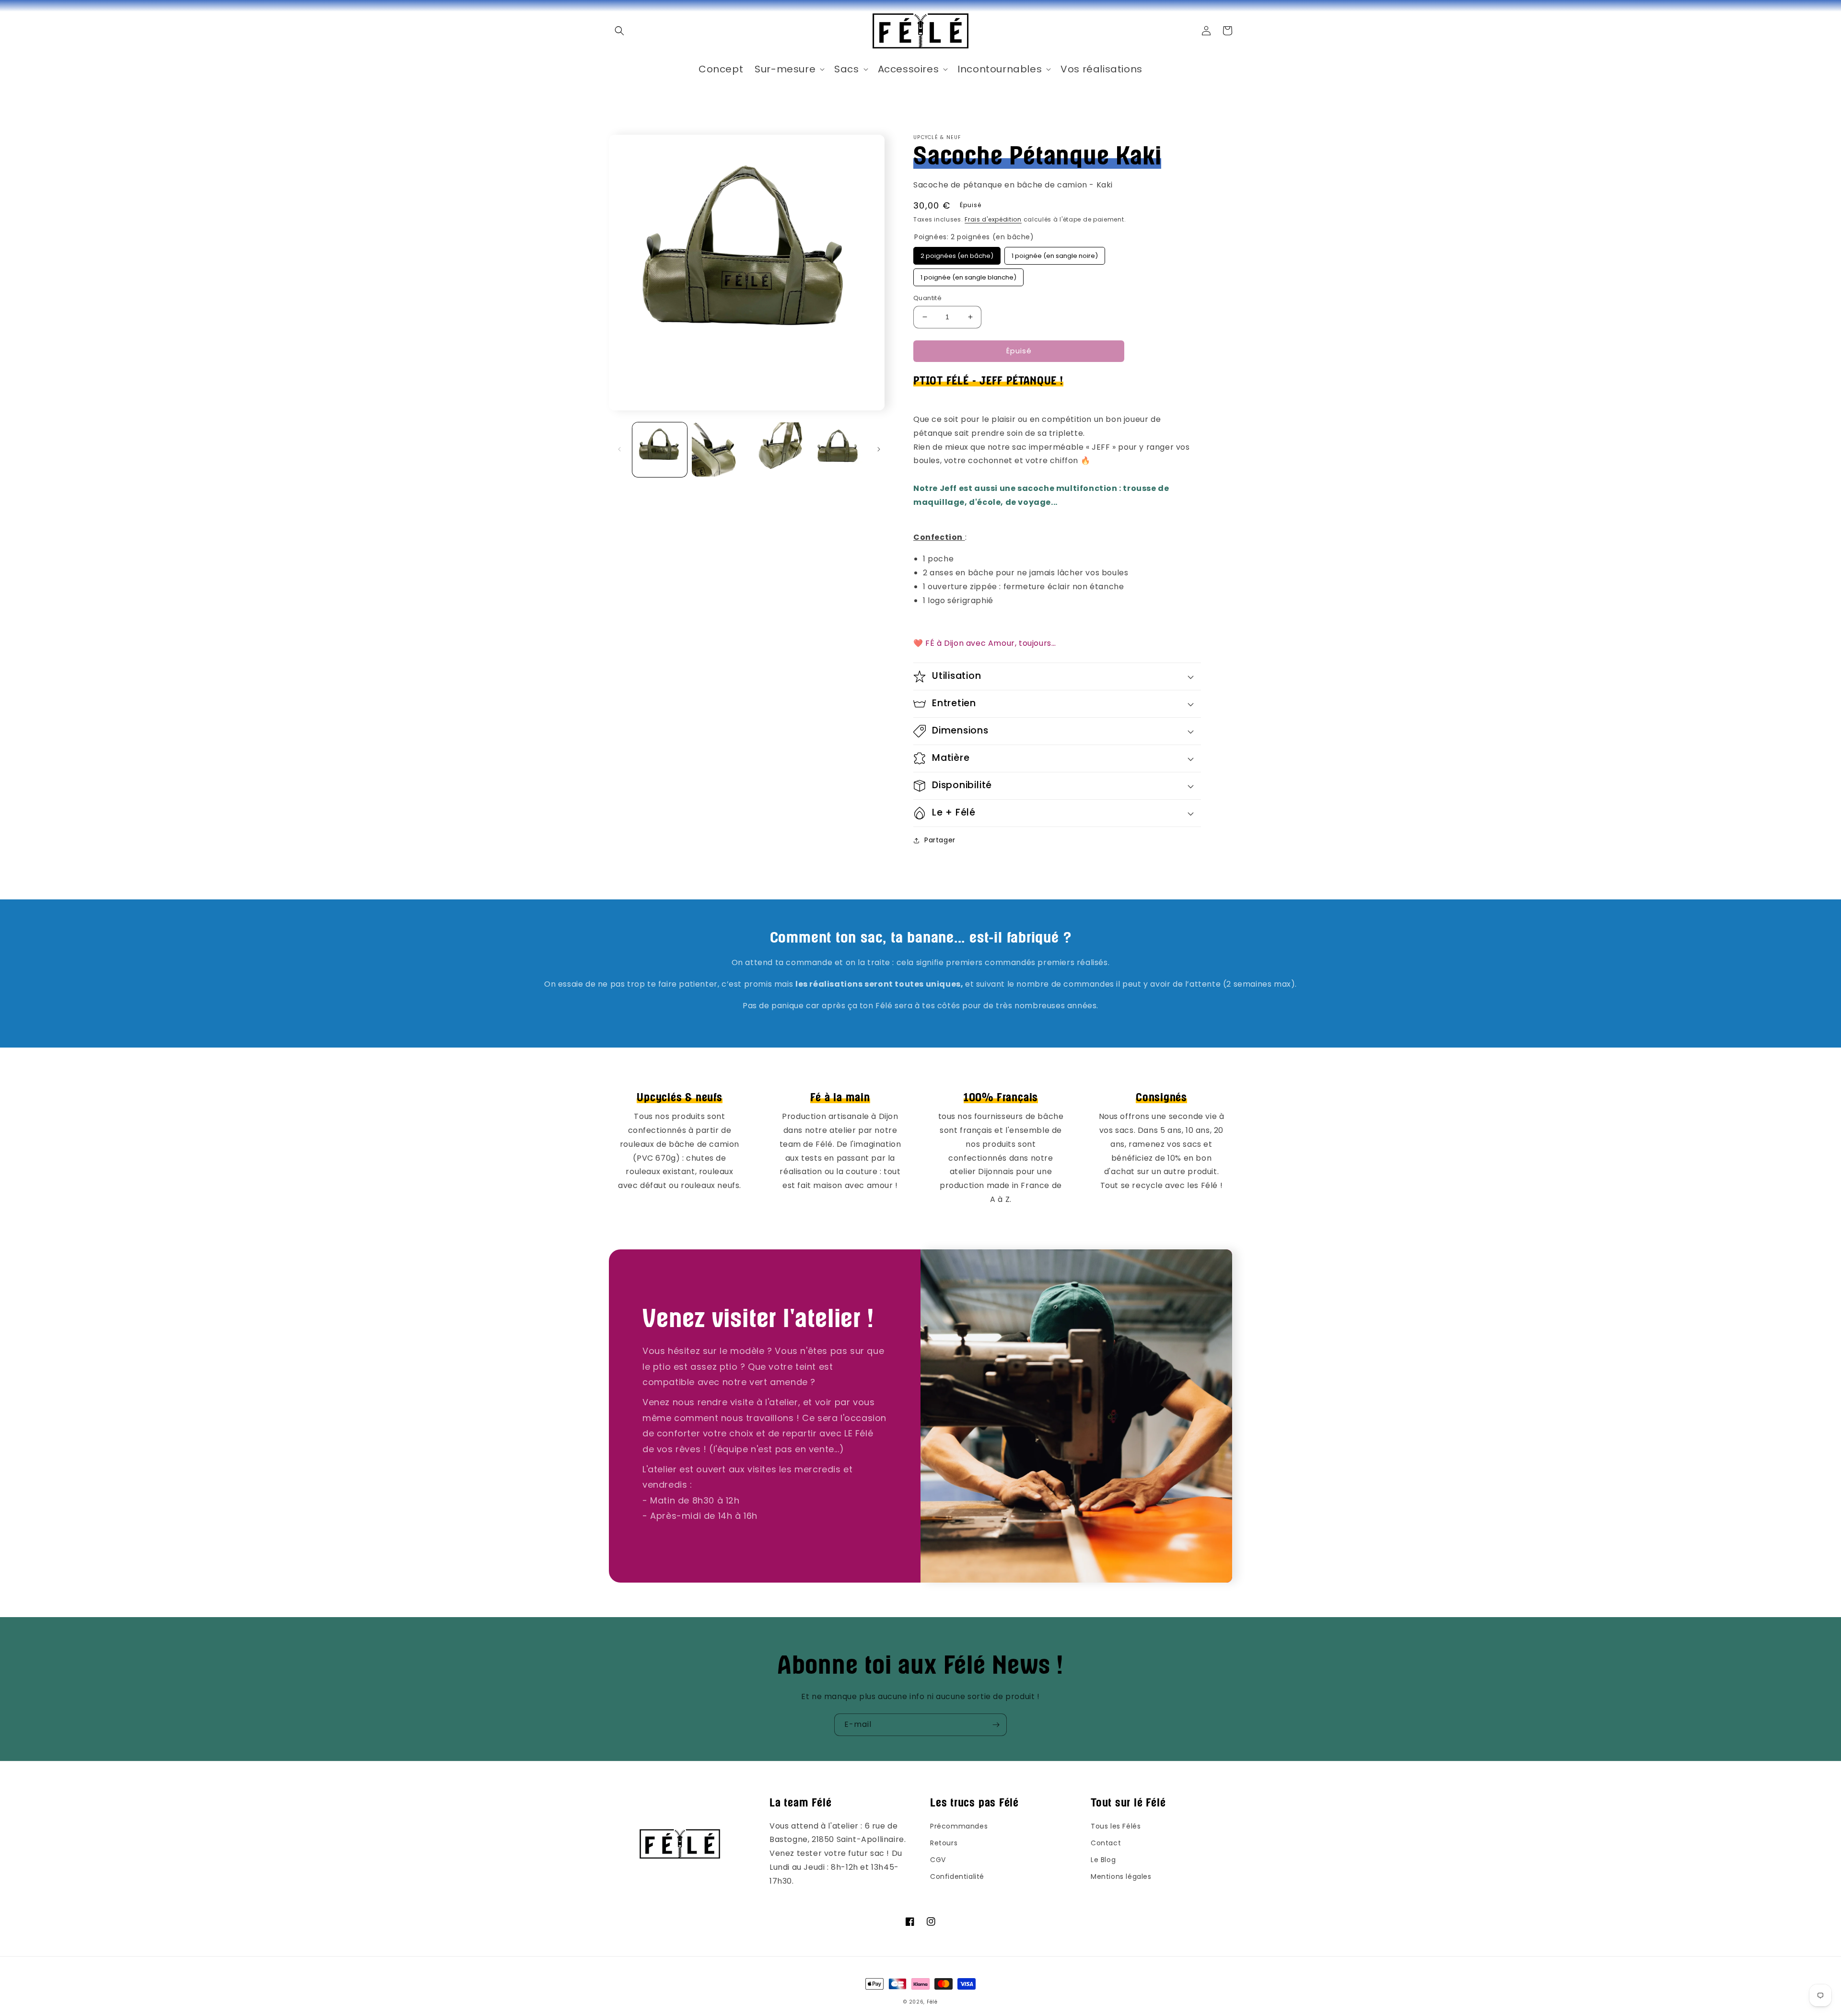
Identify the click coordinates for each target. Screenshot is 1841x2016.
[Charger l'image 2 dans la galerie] (719, 450)
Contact (1106, 1843)
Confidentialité (957, 1876)
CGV (938, 1860)
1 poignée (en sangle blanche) (968, 275)
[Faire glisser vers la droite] (879, 449)
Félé (932, 2002)
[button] (619, 31)
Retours (944, 1843)
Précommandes (959, 1826)
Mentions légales (1121, 1876)
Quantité (927, 298)
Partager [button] (940, 840)
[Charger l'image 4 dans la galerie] (838, 450)
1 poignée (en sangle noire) (1055, 254)
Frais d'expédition (993, 219)
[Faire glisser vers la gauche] (619, 449)
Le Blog (1103, 1860)
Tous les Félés (1116, 1826)
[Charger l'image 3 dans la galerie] (779, 450)
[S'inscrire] (996, 1725)
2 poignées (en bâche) (957, 254)
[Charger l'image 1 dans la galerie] (660, 450)
